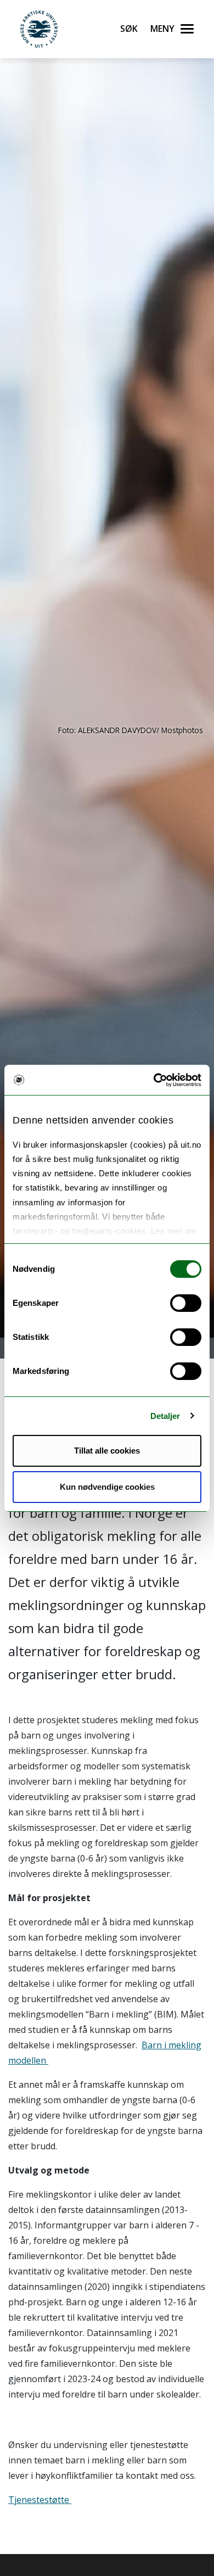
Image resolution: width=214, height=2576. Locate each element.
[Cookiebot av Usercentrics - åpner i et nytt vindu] (154, 1080)
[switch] (186, 1303)
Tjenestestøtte (40, 2500)
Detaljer (165, 1416)
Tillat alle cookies (107, 1451)
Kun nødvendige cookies (107, 1487)
